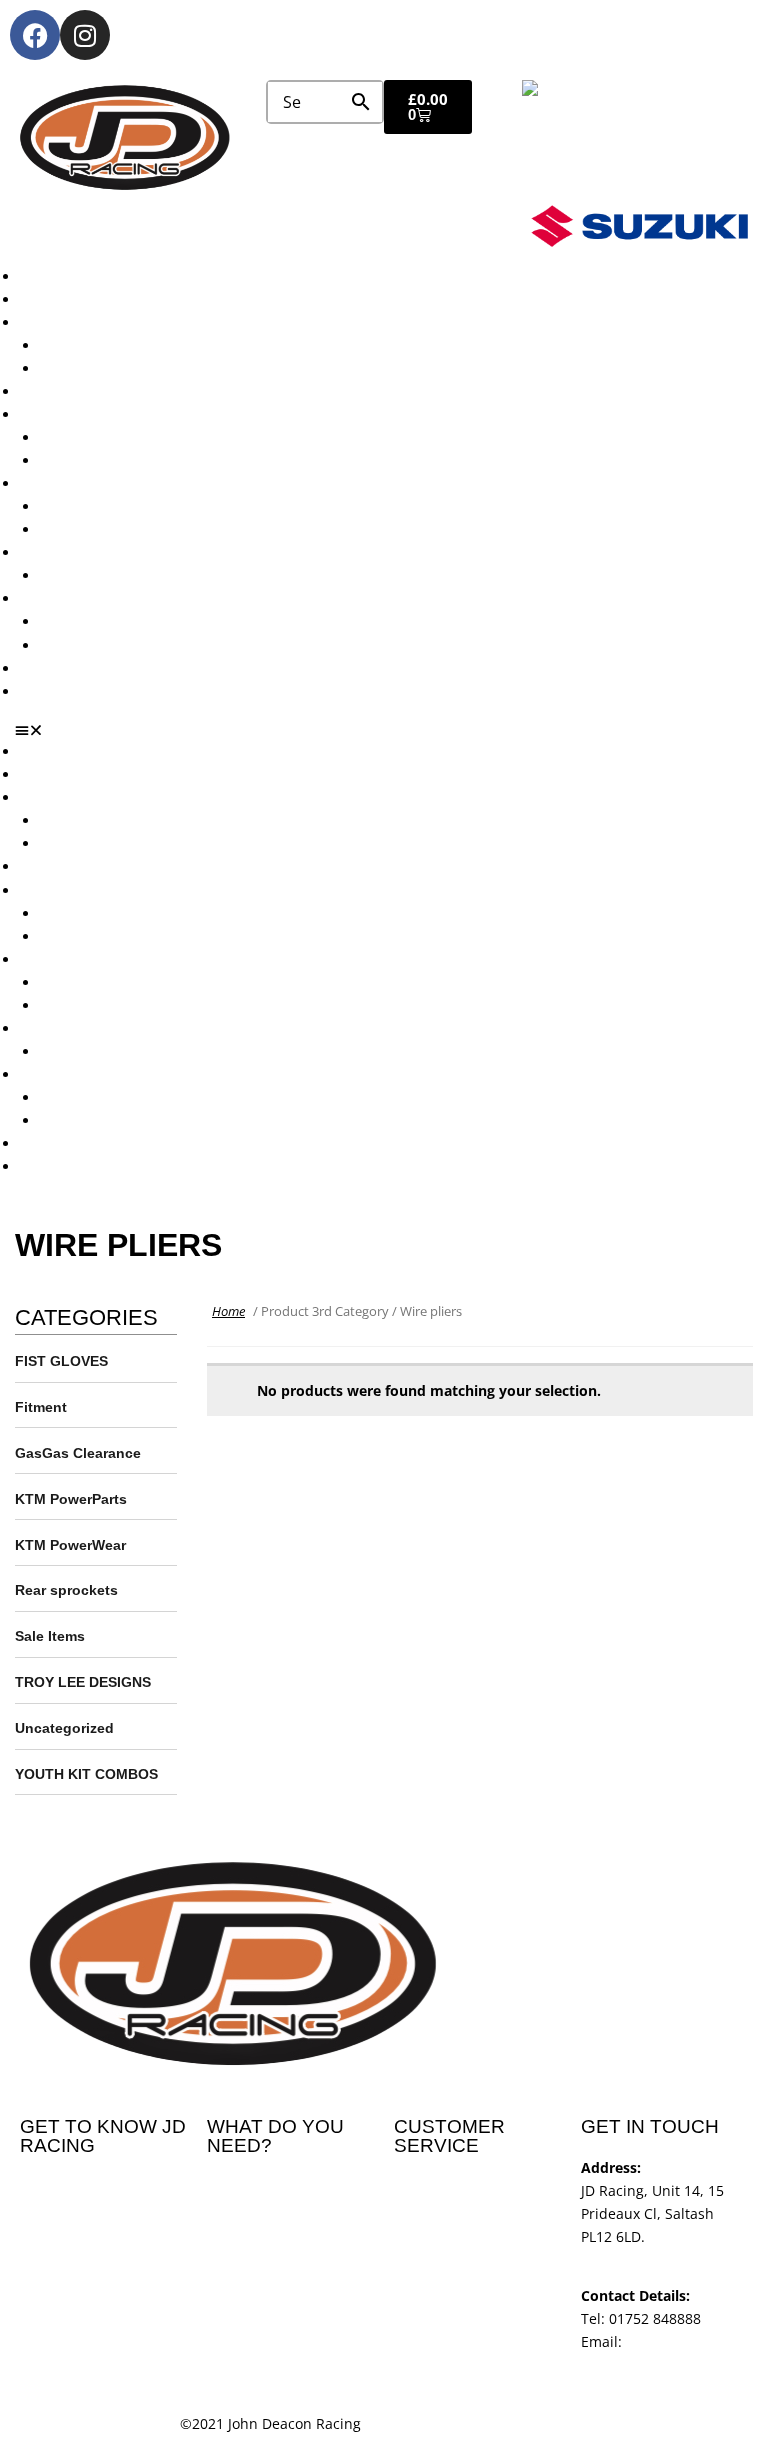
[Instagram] (85, 35)
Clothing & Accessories (96, 598)
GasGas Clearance (78, 1453)
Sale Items (74, 645)
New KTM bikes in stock (119, 437)
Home (228, 1311)
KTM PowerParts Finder (118, 575)
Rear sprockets (66, 1590)
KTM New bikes (91, 345)
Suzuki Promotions (102, 529)
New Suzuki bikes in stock (126, 460)
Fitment (41, 1407)
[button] (391, 730)
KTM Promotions (95, 506)
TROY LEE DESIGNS (83, 1682)
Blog (34, 668)
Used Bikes (56, 391)
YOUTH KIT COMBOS (86, 1774)
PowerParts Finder (81, 552)
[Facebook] (35, 35)
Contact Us (56, 691)
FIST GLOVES (61, 1361)
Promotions (58, 483)
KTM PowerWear (95, 621)
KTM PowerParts (71, 1499)
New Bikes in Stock (82, 414)
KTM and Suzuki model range (118, 322)
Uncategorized (64, 1728)
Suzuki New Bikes (98, 368)
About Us (50, 299)
